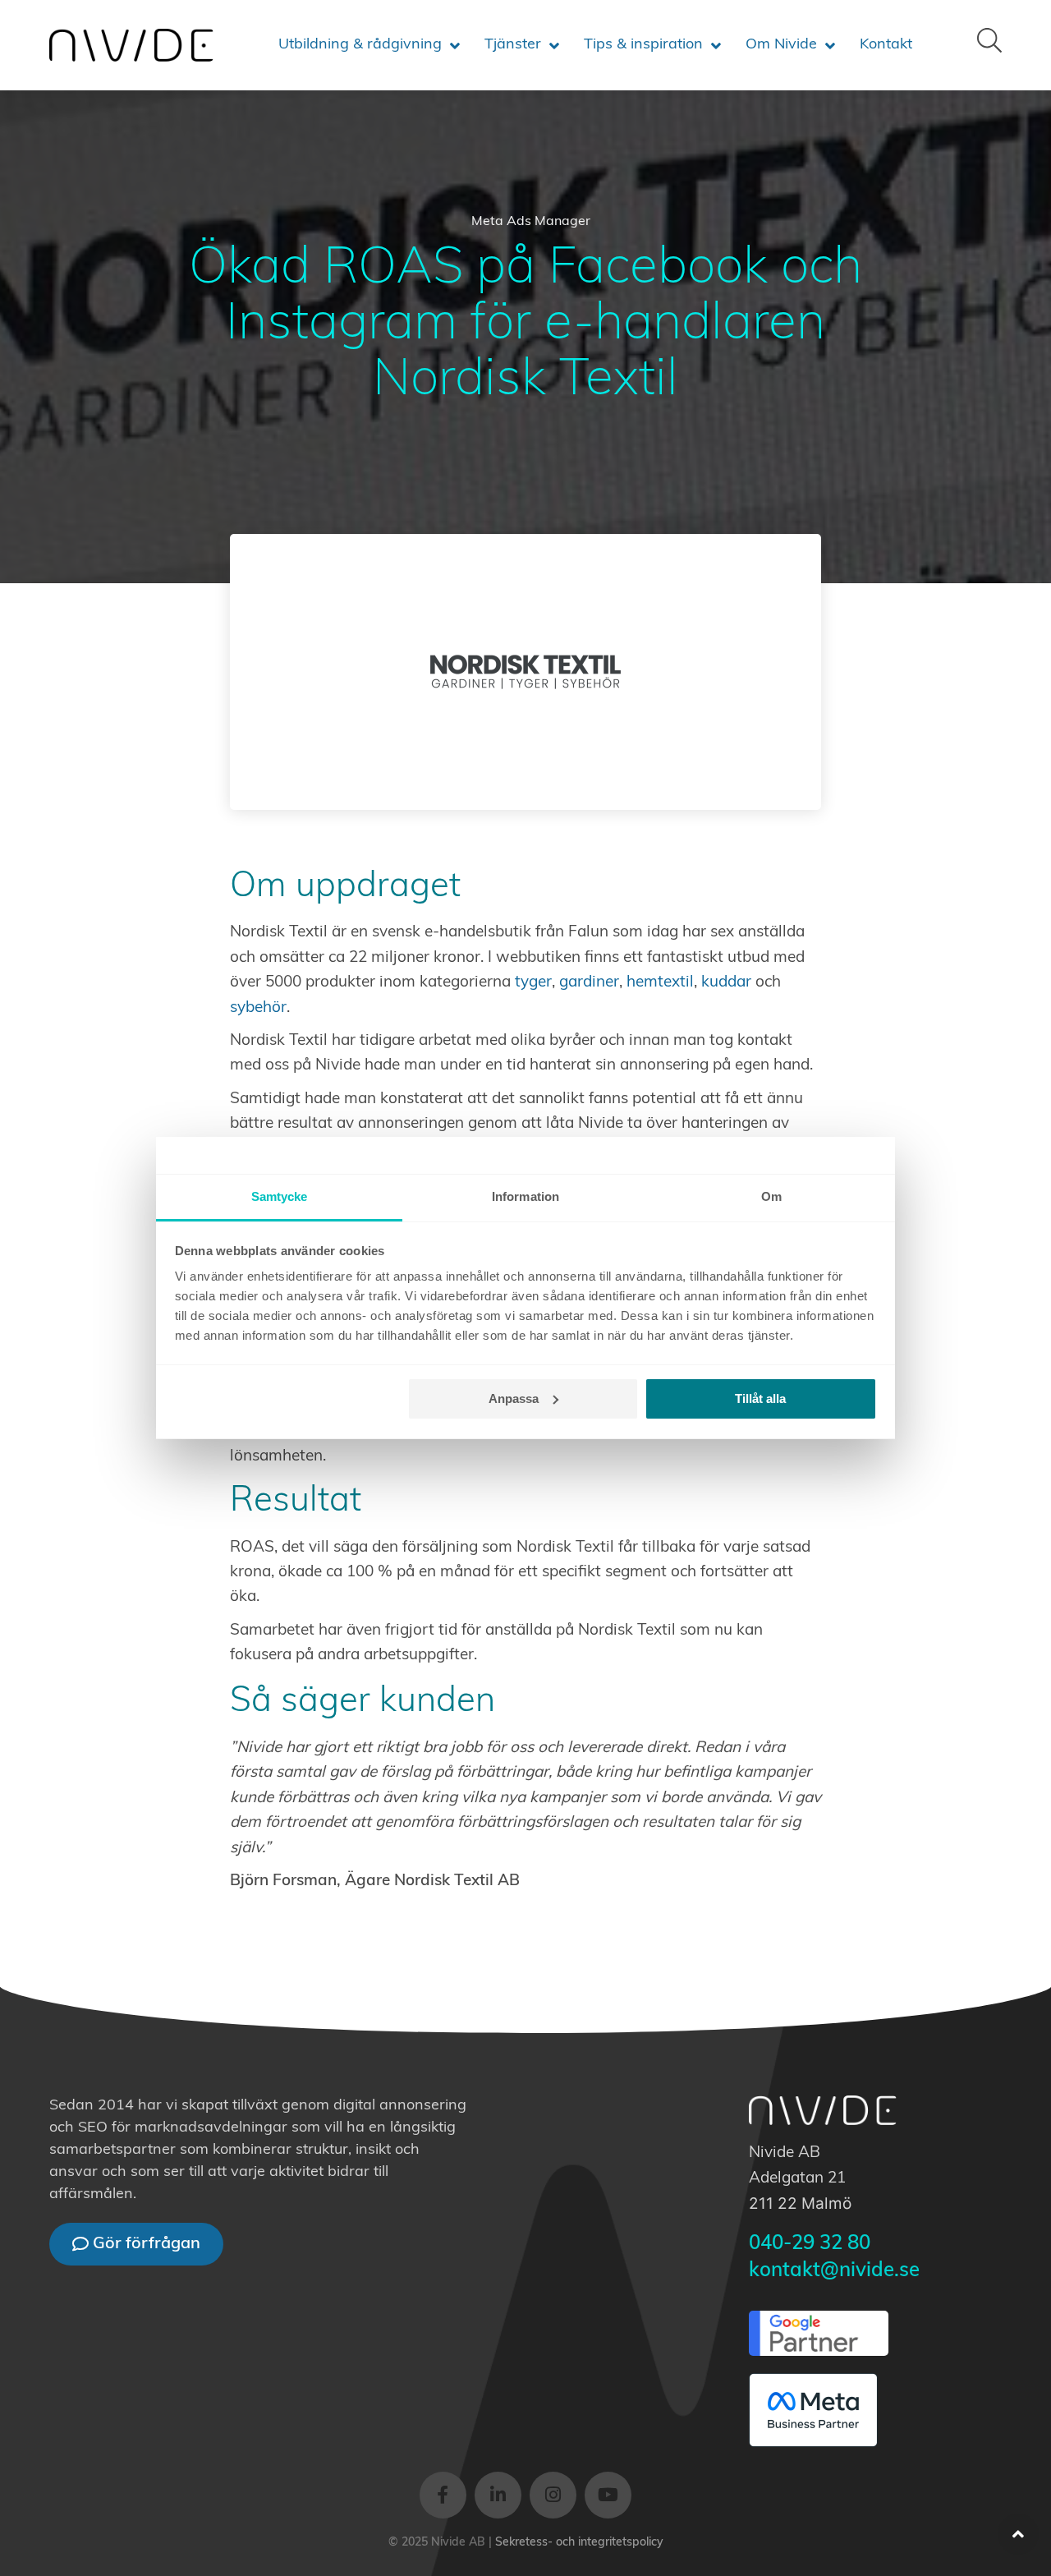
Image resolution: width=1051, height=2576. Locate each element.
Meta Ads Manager (531, 222)
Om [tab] (771, 1196)
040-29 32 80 (810, 2244)
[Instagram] (553, 2495)
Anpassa (514, 1398)
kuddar (726, 983)
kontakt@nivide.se (834, 2271)
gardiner (589, 983)
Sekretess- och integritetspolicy (579, 2543)
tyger (533, 983)
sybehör (258, 1008)
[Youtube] (608, 2495)
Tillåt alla (760, 1398)
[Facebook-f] (443, 2495)
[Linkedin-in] (498, 2495)
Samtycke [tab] (280, 1196)
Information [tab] (525, 1196)
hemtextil (660, 983)
